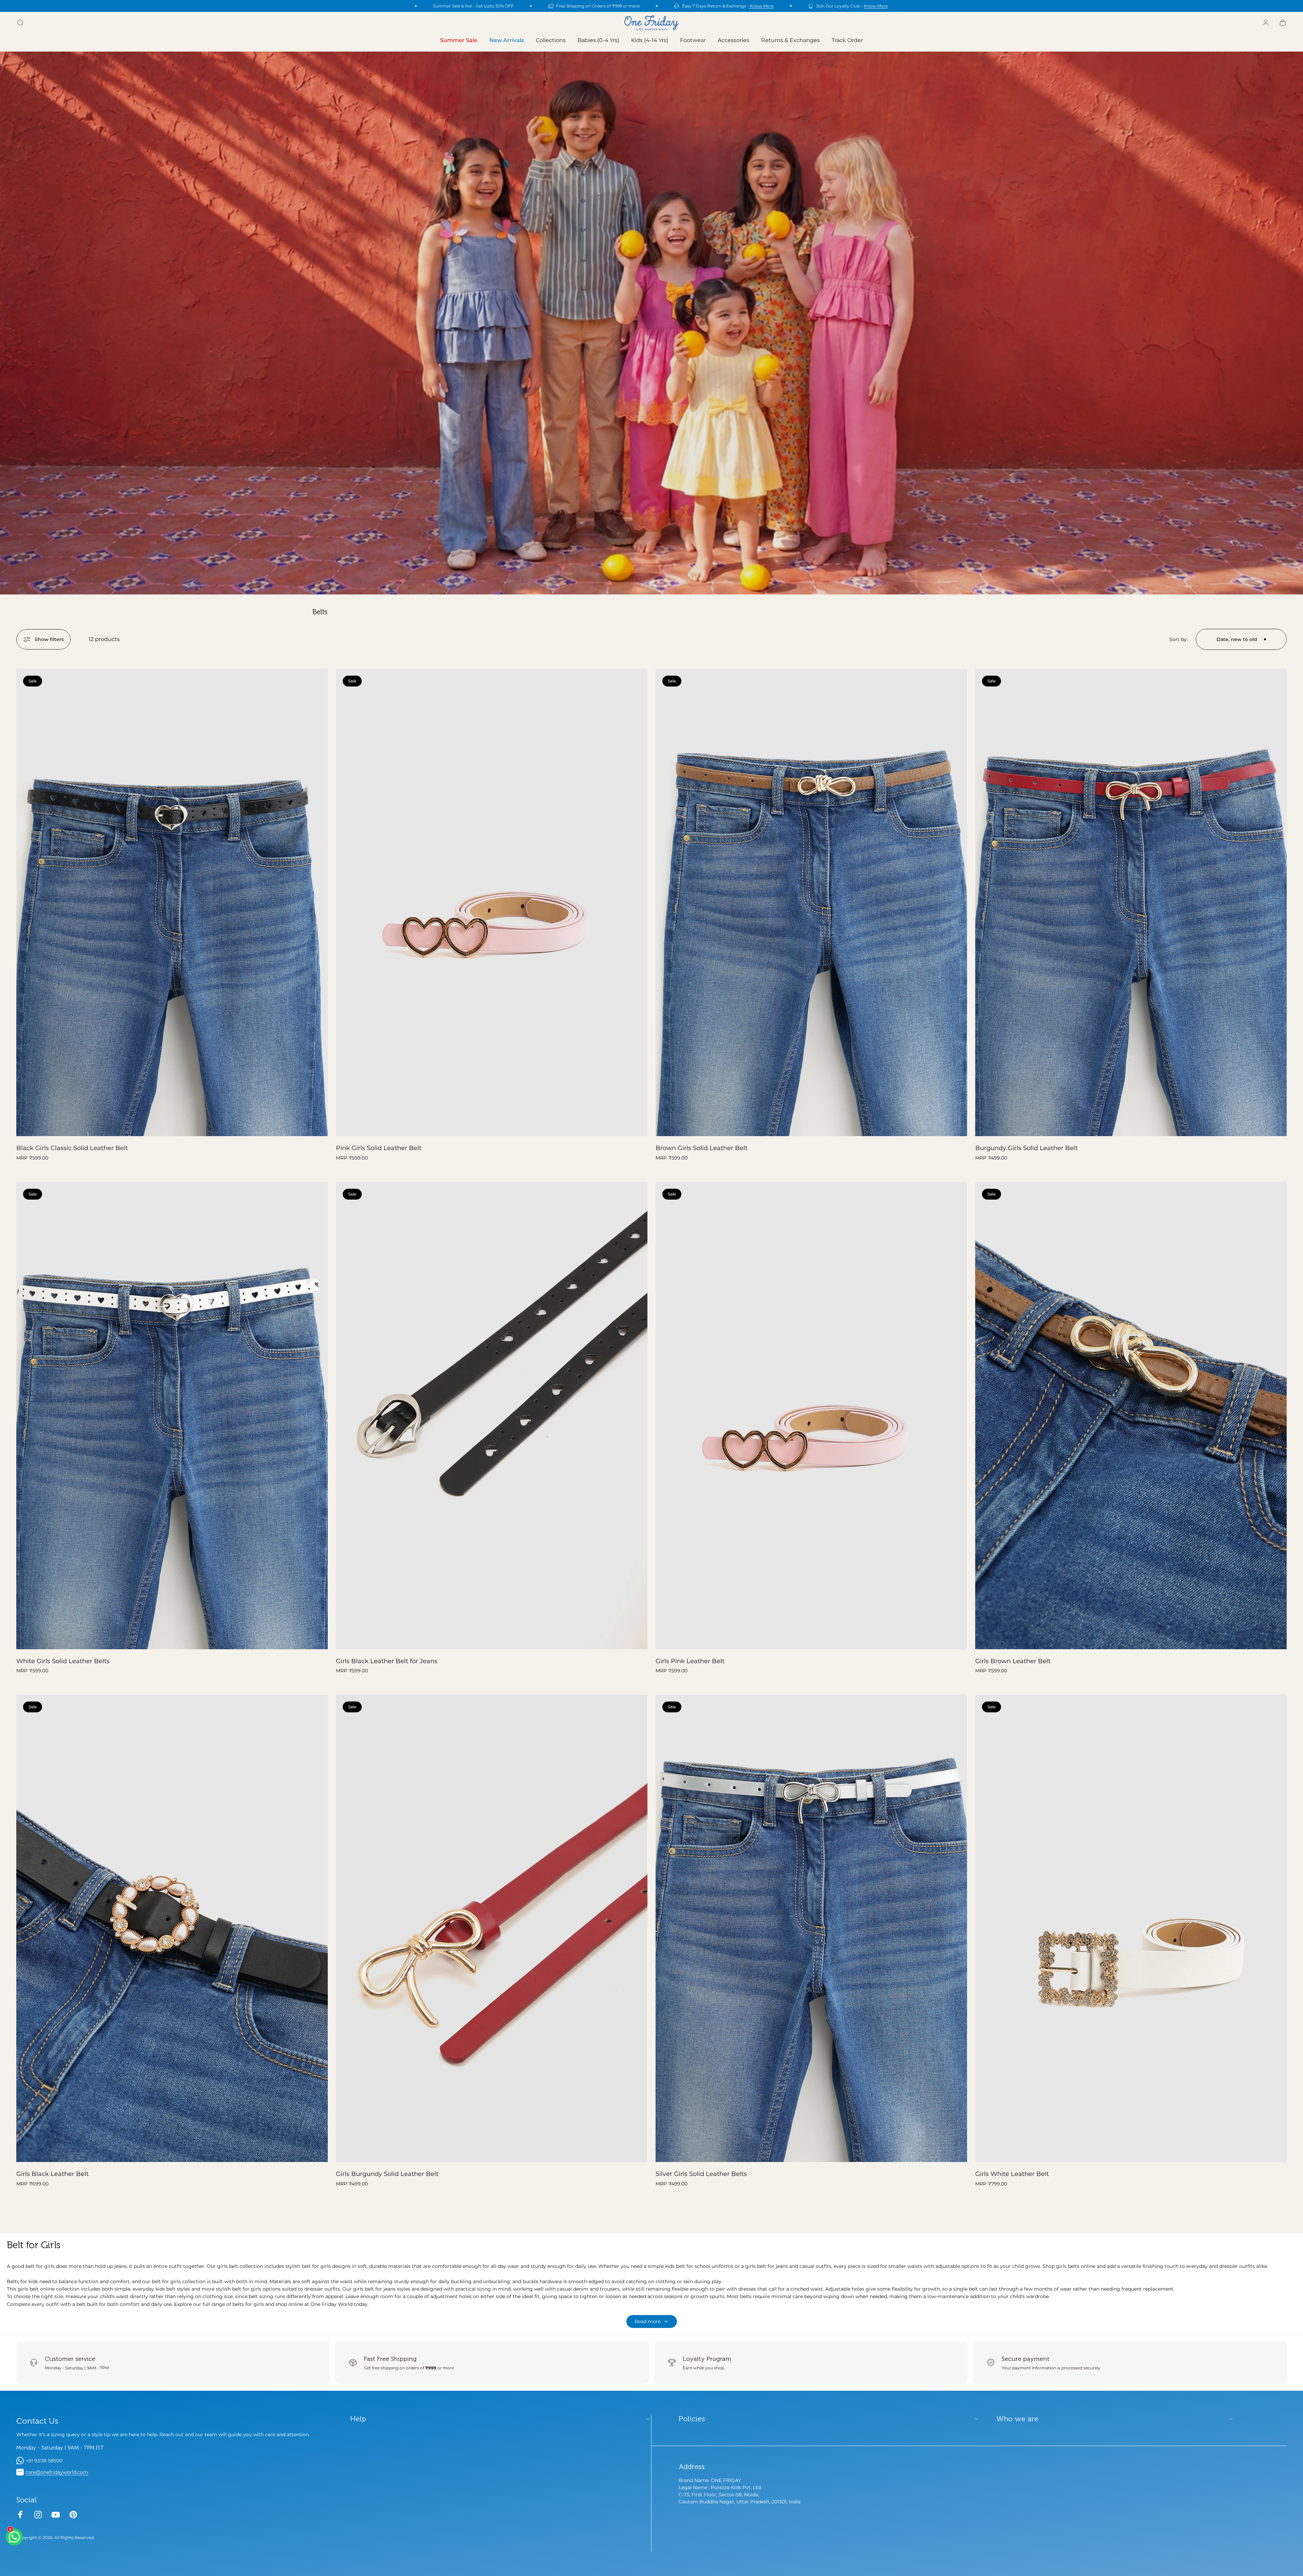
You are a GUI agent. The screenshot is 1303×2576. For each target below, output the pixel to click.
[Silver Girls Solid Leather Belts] (811, 1928)
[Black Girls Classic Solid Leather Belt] (172, 902)
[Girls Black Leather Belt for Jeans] (492, 1416)
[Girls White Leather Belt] (1131, 1928)
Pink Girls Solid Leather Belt (379, 1148)
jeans (390, 2289)
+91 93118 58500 (44, 2461)
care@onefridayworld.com (57, 2472)
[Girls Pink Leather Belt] (811, 1416)
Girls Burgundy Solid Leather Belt (387, 2174)
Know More (761, 6)
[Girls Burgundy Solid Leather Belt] (492, 1928)
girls (49, 2266)
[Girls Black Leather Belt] (172, 1928)
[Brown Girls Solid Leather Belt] (811, 902)
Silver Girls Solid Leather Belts (701, 2174)
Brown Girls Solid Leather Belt (702, 1148)
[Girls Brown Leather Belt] (1131, 1416)
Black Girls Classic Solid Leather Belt (72, 1148)
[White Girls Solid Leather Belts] (172, 1416)
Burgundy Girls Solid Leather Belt (1026, 1148)
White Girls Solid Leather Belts (63, 1661)
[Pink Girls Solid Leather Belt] (492, 902)
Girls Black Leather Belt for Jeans (387, 1661)
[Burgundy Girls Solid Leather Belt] (1131, 902)
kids (33, 2281)
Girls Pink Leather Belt (690, 1661)
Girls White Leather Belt (1012, 2174)
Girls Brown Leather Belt (1013, 1661)
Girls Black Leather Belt (52, 2174)
